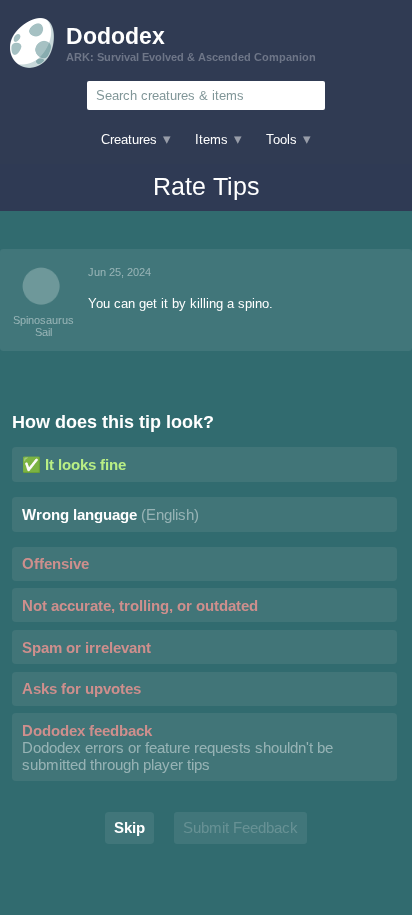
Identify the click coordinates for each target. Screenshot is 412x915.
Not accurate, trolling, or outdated (140, 605)
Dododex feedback (177, 747)
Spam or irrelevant (86, 647)
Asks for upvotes (81, 688)
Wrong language (110, 514)
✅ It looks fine (74, 464)
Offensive (55, 563)
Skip (129, 827)
